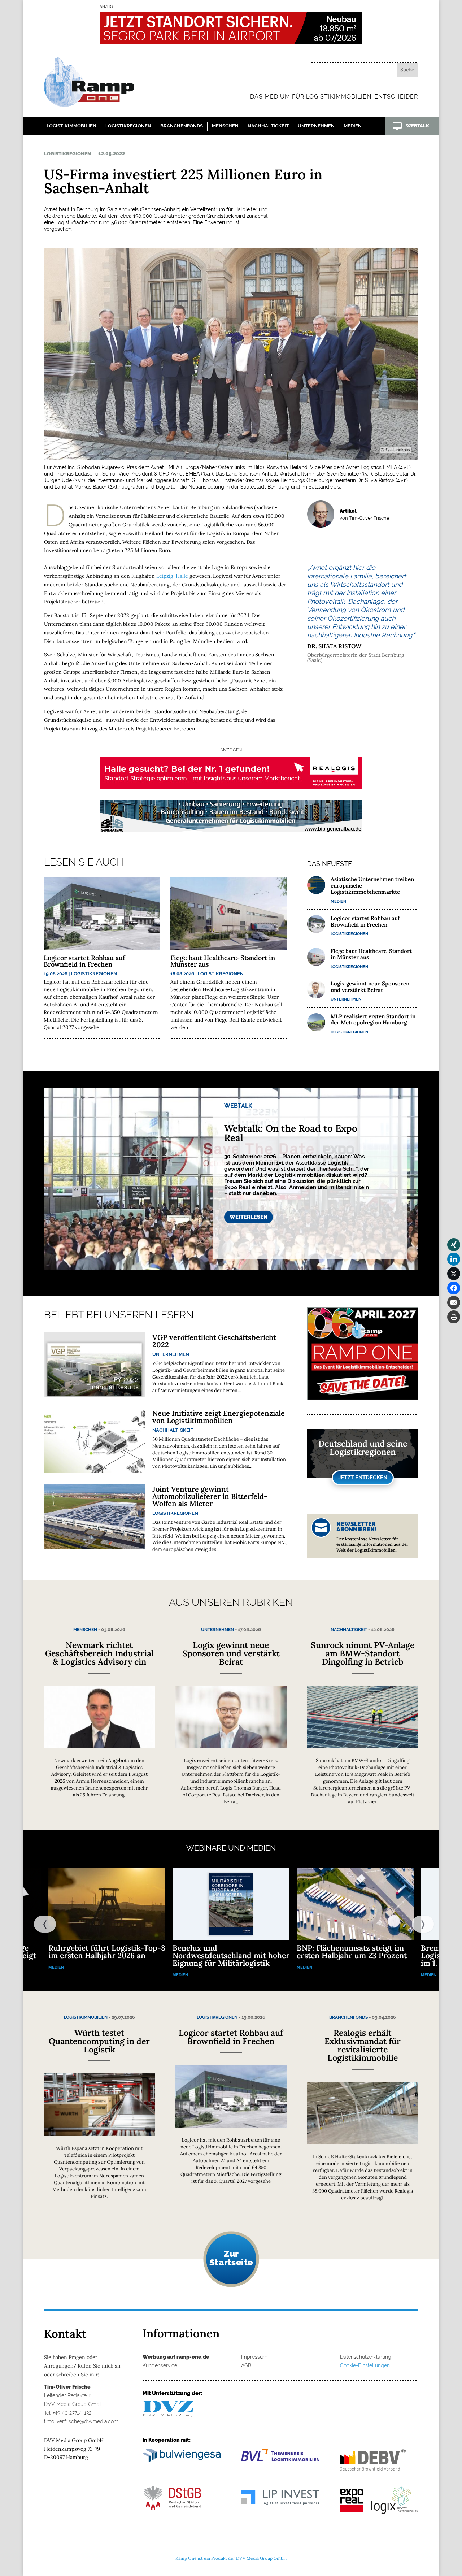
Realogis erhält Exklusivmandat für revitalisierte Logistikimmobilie (363, 2045)
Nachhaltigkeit (268, 126)
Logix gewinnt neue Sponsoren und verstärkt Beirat (370, 986)
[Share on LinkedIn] (454, 1259)
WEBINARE (206, 1848)
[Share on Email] (454, 1302)
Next (415, 1924)
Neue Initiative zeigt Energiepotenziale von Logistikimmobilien (219, 1417)
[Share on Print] (454, 1317)
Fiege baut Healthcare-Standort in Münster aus (223, 961)
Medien (353, 126)
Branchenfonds (182, 126)
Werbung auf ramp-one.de (176, 2357)
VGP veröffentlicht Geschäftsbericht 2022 (214, 1341)
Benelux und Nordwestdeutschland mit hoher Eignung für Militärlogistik (231, 1955)
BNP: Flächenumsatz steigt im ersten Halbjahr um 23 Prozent (352, 1952)
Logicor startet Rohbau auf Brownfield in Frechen (84, 961)
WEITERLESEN (249, 1217)
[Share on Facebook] (454, 1288)
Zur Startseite (231, 2258)
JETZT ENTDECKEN (363, 1478)
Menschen (225, 126)
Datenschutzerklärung (366, 2357)
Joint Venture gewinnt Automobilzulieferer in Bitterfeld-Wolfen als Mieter (210, 1496)
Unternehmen (316, 126)
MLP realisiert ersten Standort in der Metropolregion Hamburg (373, 1019)
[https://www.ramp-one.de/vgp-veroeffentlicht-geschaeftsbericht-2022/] (95, 1365)
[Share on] (454, 1331)
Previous (38, 1924)
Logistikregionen (128, 126)
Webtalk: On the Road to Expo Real (291, 1133)
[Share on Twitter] (454, 1274)
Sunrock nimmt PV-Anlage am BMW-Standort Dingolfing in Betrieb (363, 1653)
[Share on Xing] (454, 1245)
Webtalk (238, 1106)
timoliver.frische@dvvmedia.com (81, 2421)
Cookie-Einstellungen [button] (365, 2365)
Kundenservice (160, 2365)
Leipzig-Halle (172, 576)
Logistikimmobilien (71, 126)
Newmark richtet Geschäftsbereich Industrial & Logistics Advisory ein (99, 1653)
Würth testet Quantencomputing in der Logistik (99, 2041)
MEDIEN (261, 1848)
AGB (246, 2365)
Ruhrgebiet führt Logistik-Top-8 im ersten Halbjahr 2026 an (107, 1952)
